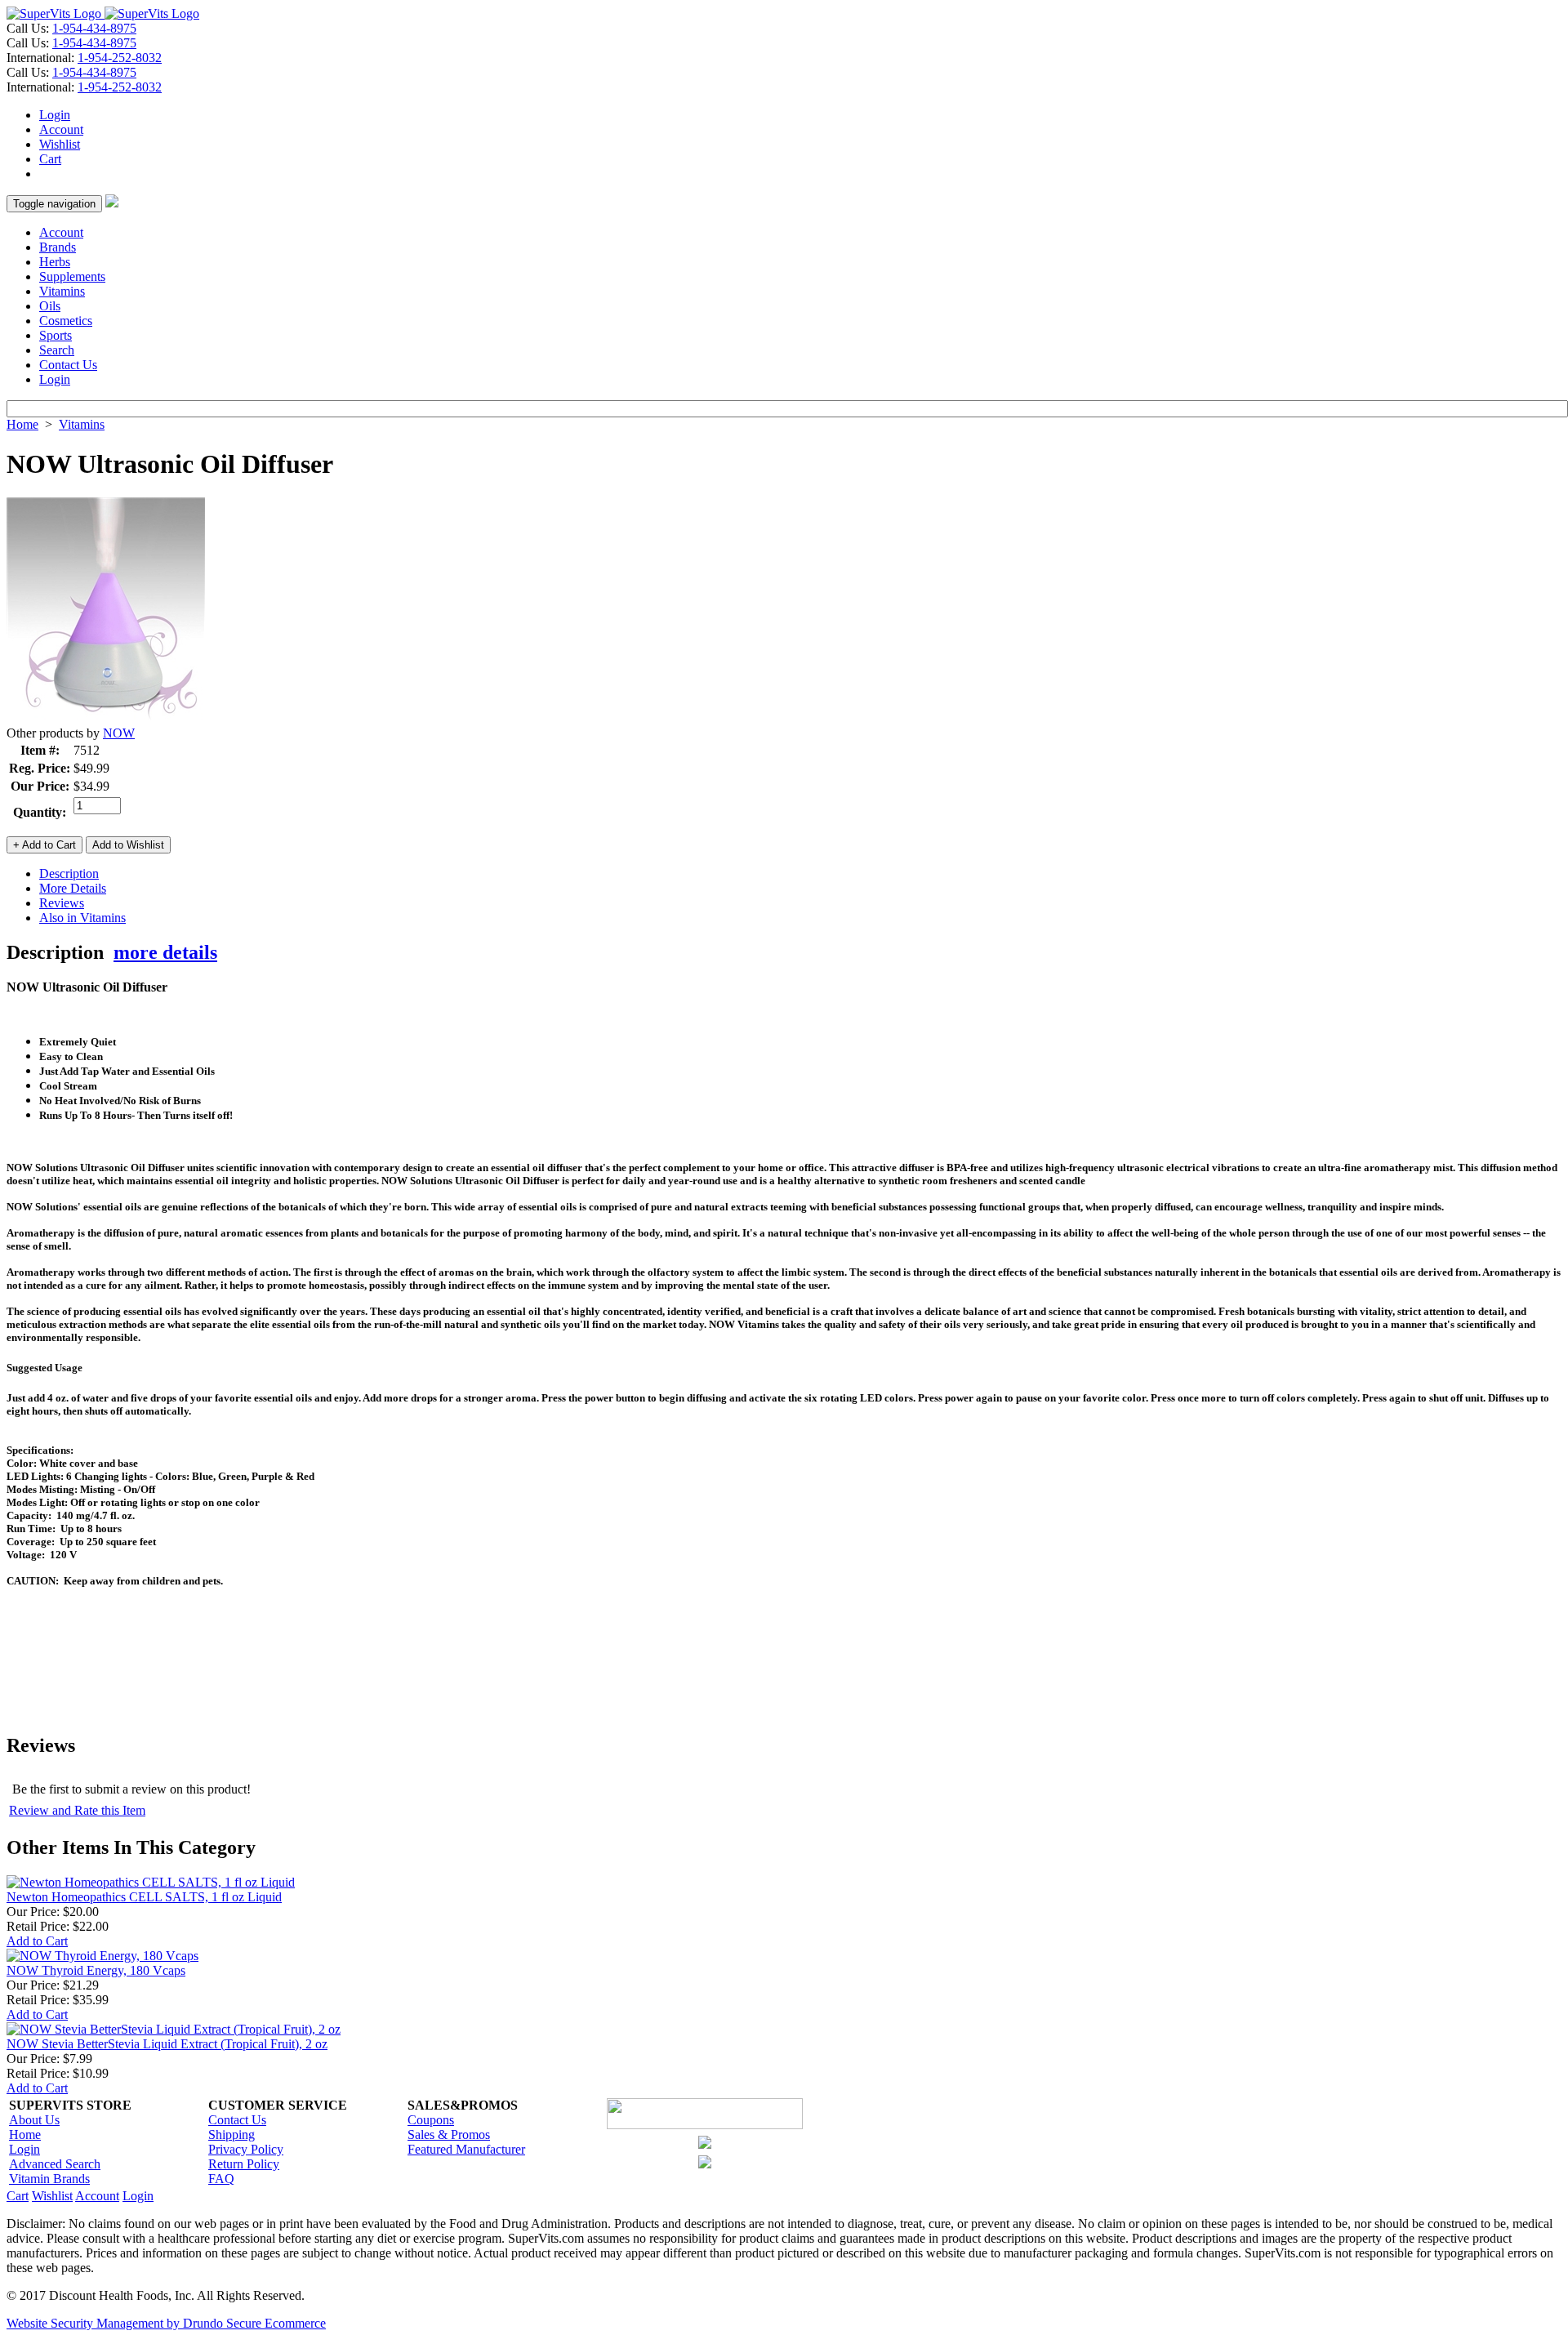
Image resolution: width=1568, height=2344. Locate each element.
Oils (50, 306)
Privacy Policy (246, 2149)
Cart (50, 159)
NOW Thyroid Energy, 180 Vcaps (96, 1970)
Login (55, 115)
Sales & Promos (449, 2135)
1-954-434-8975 (94, 28)
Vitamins (62, 291)
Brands (58, 247)
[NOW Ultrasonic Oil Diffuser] (106, 722)
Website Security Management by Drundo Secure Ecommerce (166, 2323)
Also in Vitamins (82, 918)
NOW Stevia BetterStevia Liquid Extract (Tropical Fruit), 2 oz (167, 2044)
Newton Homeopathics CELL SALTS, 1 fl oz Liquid (144, 1897)
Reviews (62, 903)
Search (57, 350)
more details (165, 952)
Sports (56, 335)
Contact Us (68, 365)
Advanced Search (55, 2164)
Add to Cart (37, 1941)
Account (61, 129)
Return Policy (244, 2164)
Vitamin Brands (49, 2179)
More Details (73, 888)
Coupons (431, 2120)
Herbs (55, 262)
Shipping (232, 2135)
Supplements (72, 276)
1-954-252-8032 (120, 58)
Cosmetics (66, 321)
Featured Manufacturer (466, 2149)
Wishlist (60, 144)
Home (22, 424)
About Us (34, 2120)
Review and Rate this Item (77, 1810)
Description (69, 873)
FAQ (221, 2179)
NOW (119, 733)
